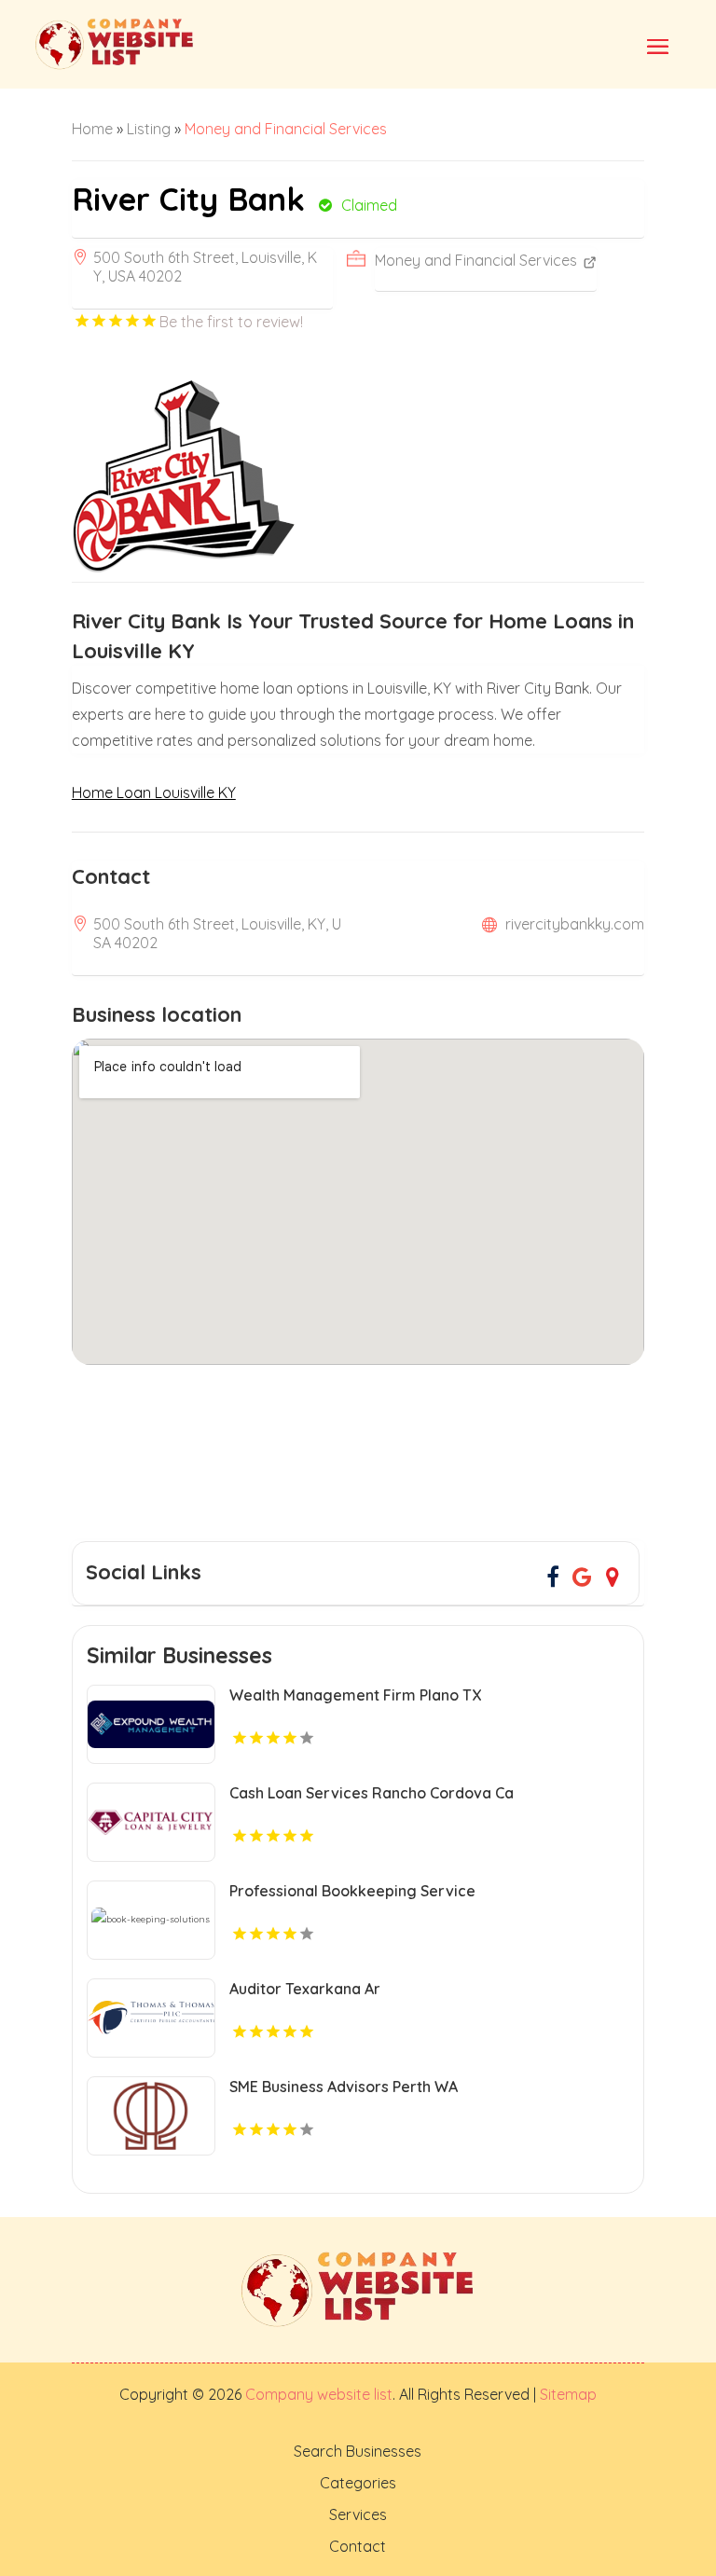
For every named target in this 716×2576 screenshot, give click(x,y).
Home (92, 129)
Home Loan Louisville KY (154, 792)
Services (358, 2514)
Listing (149, 129)
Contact (358, 2546)
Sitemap (566, 2394)
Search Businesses (358, 2451)
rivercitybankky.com (575, 924)
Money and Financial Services (286, 129)
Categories (358, 2483)
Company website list (319, 2394)
